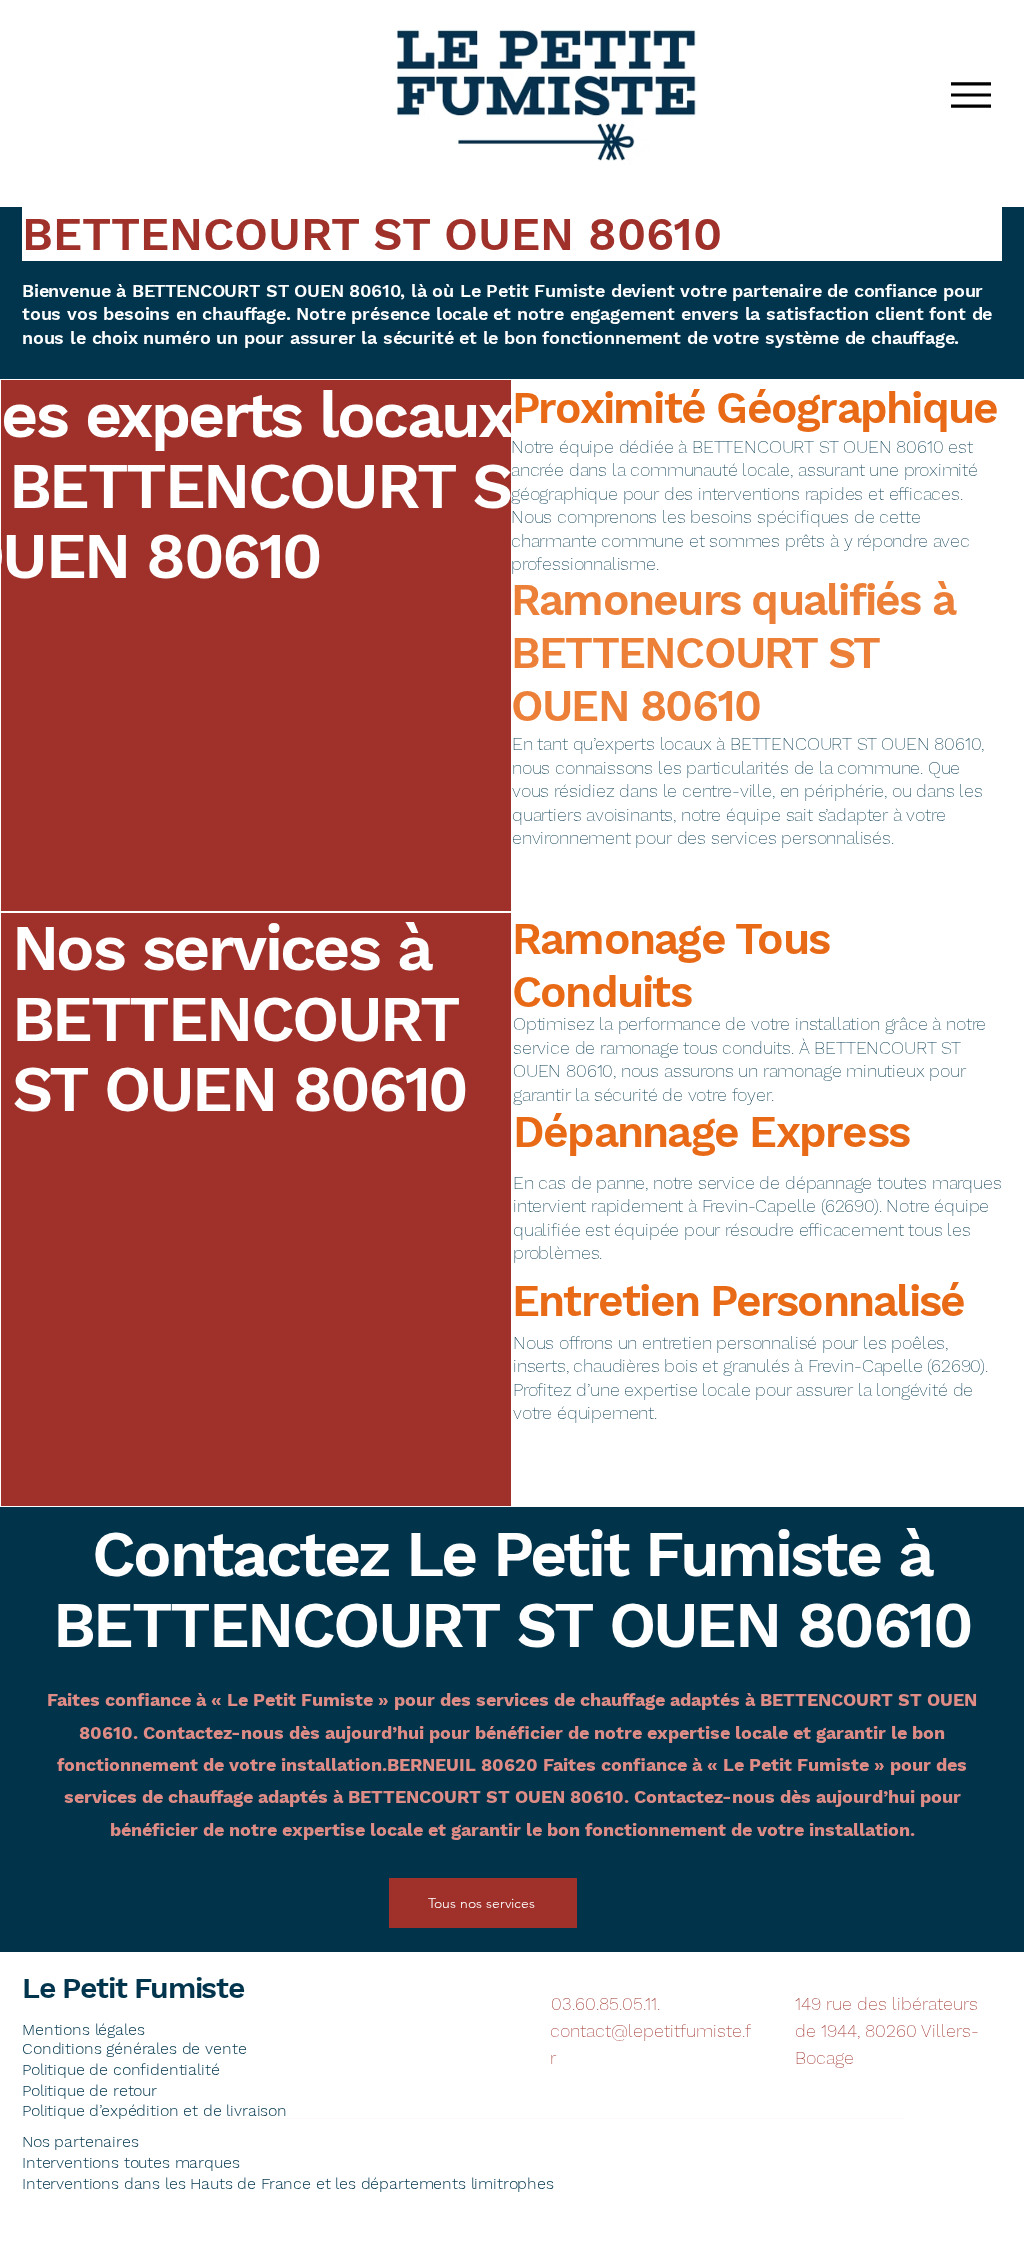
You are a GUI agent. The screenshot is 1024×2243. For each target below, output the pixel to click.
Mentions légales (83, 2029)
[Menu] (970, 94)
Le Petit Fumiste (133, 1987)
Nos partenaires (80, 2141)
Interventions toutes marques (131, 2162)
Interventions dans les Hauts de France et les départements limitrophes (288, 2183)
